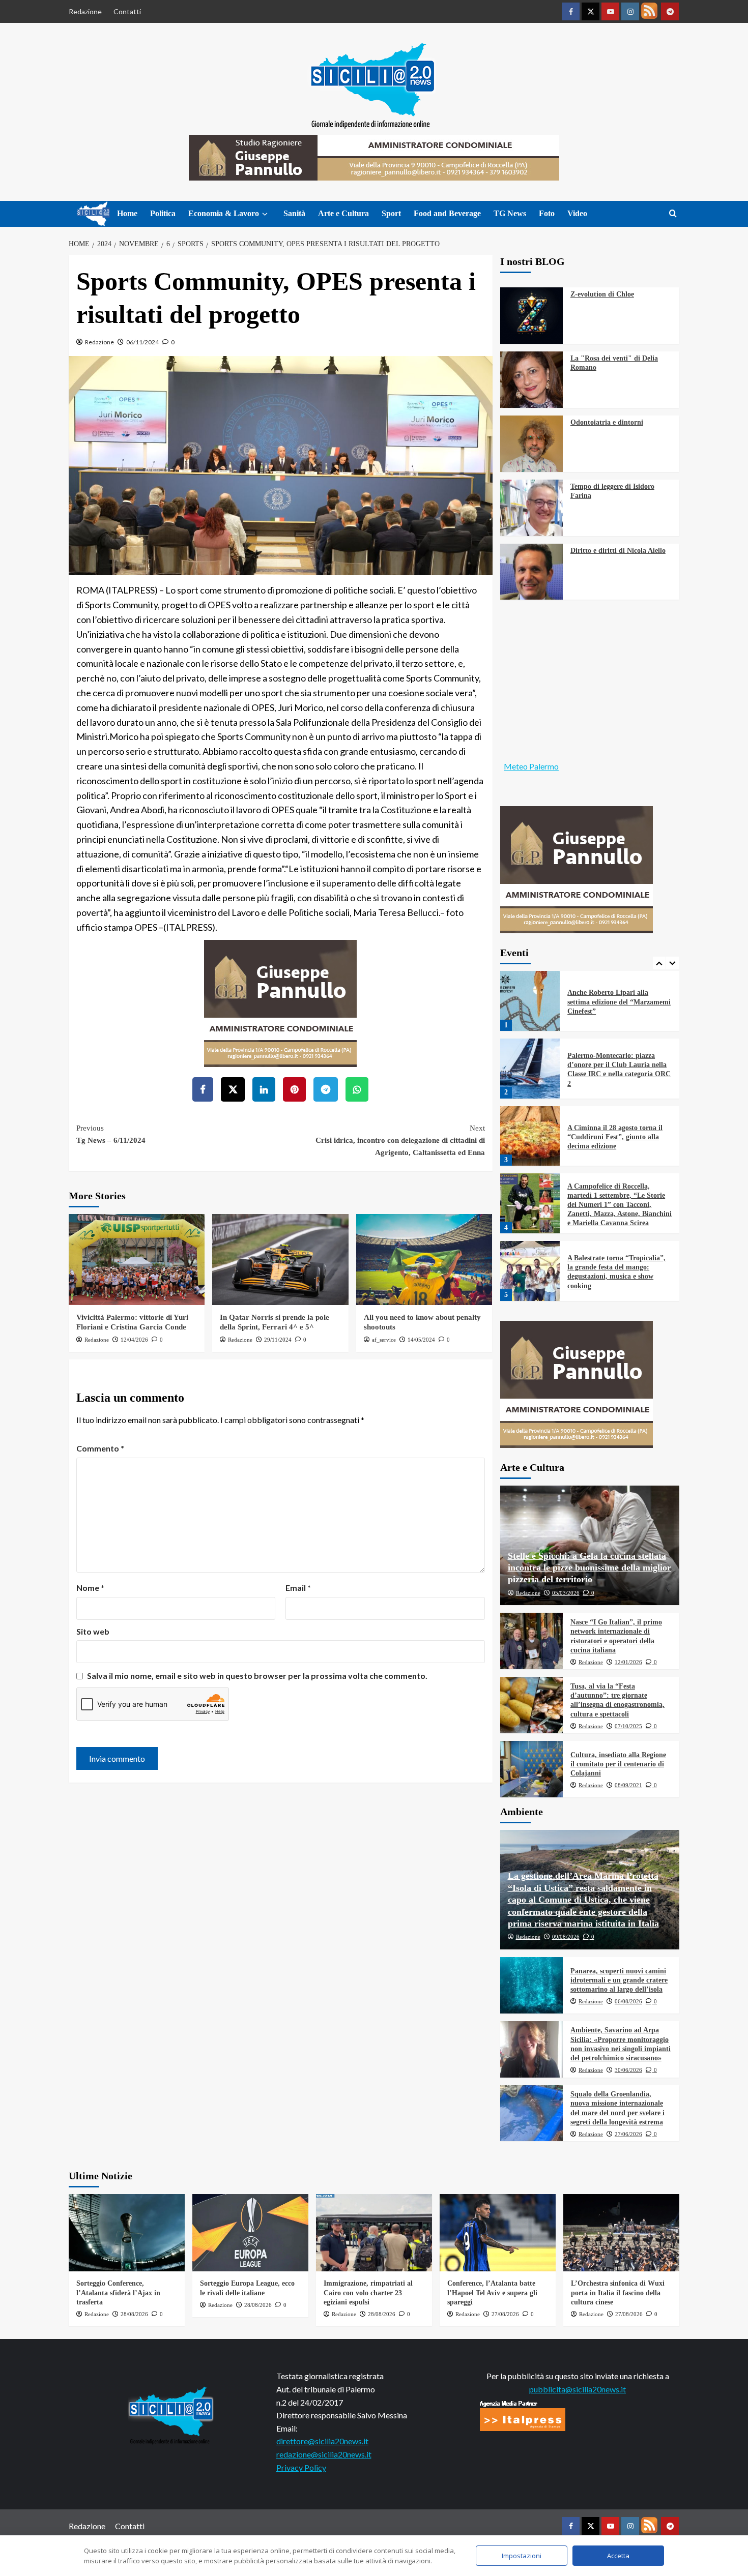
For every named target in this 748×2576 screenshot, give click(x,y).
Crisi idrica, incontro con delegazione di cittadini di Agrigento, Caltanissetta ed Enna (400, 1140)
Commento (100, 1448)
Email (298, 1588)
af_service (384, 1340)
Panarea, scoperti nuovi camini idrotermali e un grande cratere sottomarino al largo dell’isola (619, 1980)
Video (577, 213)
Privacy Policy (301, 2467)
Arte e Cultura (343, 213)
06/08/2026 (628, 2001)
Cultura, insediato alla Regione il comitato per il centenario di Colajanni (618, 1764)
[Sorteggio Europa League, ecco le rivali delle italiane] (250, 2233)
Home (127, 213)
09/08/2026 (566, 1937)
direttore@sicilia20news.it (322, 2441)
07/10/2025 (628, 1726)
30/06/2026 (628, 2070)
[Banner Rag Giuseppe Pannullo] (280, 1002)
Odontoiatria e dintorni (607, 422)
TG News (510, 213)
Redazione (85, 11)
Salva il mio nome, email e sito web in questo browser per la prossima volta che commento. (257, 1676)
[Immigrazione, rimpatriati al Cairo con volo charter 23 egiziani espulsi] (374, 2233)
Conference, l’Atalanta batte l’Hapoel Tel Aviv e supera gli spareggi (492, 2292)
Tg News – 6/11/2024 (111, 1134)
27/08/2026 (505, 2314)
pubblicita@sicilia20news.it (578, 2389)
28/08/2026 (134, 2314)
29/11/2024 (278, 1340)
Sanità (294, 213)
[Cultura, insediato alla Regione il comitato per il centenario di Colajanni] (531, 1769)
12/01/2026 (628, 1662)
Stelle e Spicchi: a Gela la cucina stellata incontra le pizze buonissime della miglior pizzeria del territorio (589, 1568)
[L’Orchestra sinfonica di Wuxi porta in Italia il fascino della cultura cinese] (621, 2233)
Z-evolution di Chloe (602, 294)
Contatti (127, 11)
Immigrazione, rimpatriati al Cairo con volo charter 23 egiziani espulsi (368, 2292)
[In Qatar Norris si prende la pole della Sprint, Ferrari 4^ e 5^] (280, 1259)
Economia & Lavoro (224, 213)
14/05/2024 (421, 1340)
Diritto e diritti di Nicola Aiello (618, 551)
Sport (391, 213)
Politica (163, 213)
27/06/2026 (628, 2134)
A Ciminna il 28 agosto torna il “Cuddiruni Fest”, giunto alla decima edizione (615, 1081)
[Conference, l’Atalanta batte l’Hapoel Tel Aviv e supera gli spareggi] (498, 2233)
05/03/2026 (566, 1593)
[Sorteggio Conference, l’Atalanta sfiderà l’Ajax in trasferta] (127, 2233)
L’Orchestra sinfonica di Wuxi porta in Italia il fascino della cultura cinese (618, 2292)
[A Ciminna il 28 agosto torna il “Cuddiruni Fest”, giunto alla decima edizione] (530, 1080)
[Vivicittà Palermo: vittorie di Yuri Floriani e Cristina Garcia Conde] (137, 1259)
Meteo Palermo (531, 766)
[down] (265, 214)
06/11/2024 (142, 342)
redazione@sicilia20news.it (324, 2454)
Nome (90, 1588)
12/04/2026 (134, 1340)
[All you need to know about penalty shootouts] (424, 1259)
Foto (547, 213)
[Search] (673, 214)
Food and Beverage (447, 213)
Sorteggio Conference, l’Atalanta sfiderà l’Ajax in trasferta (118, 2292)
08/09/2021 (628, 1785)
